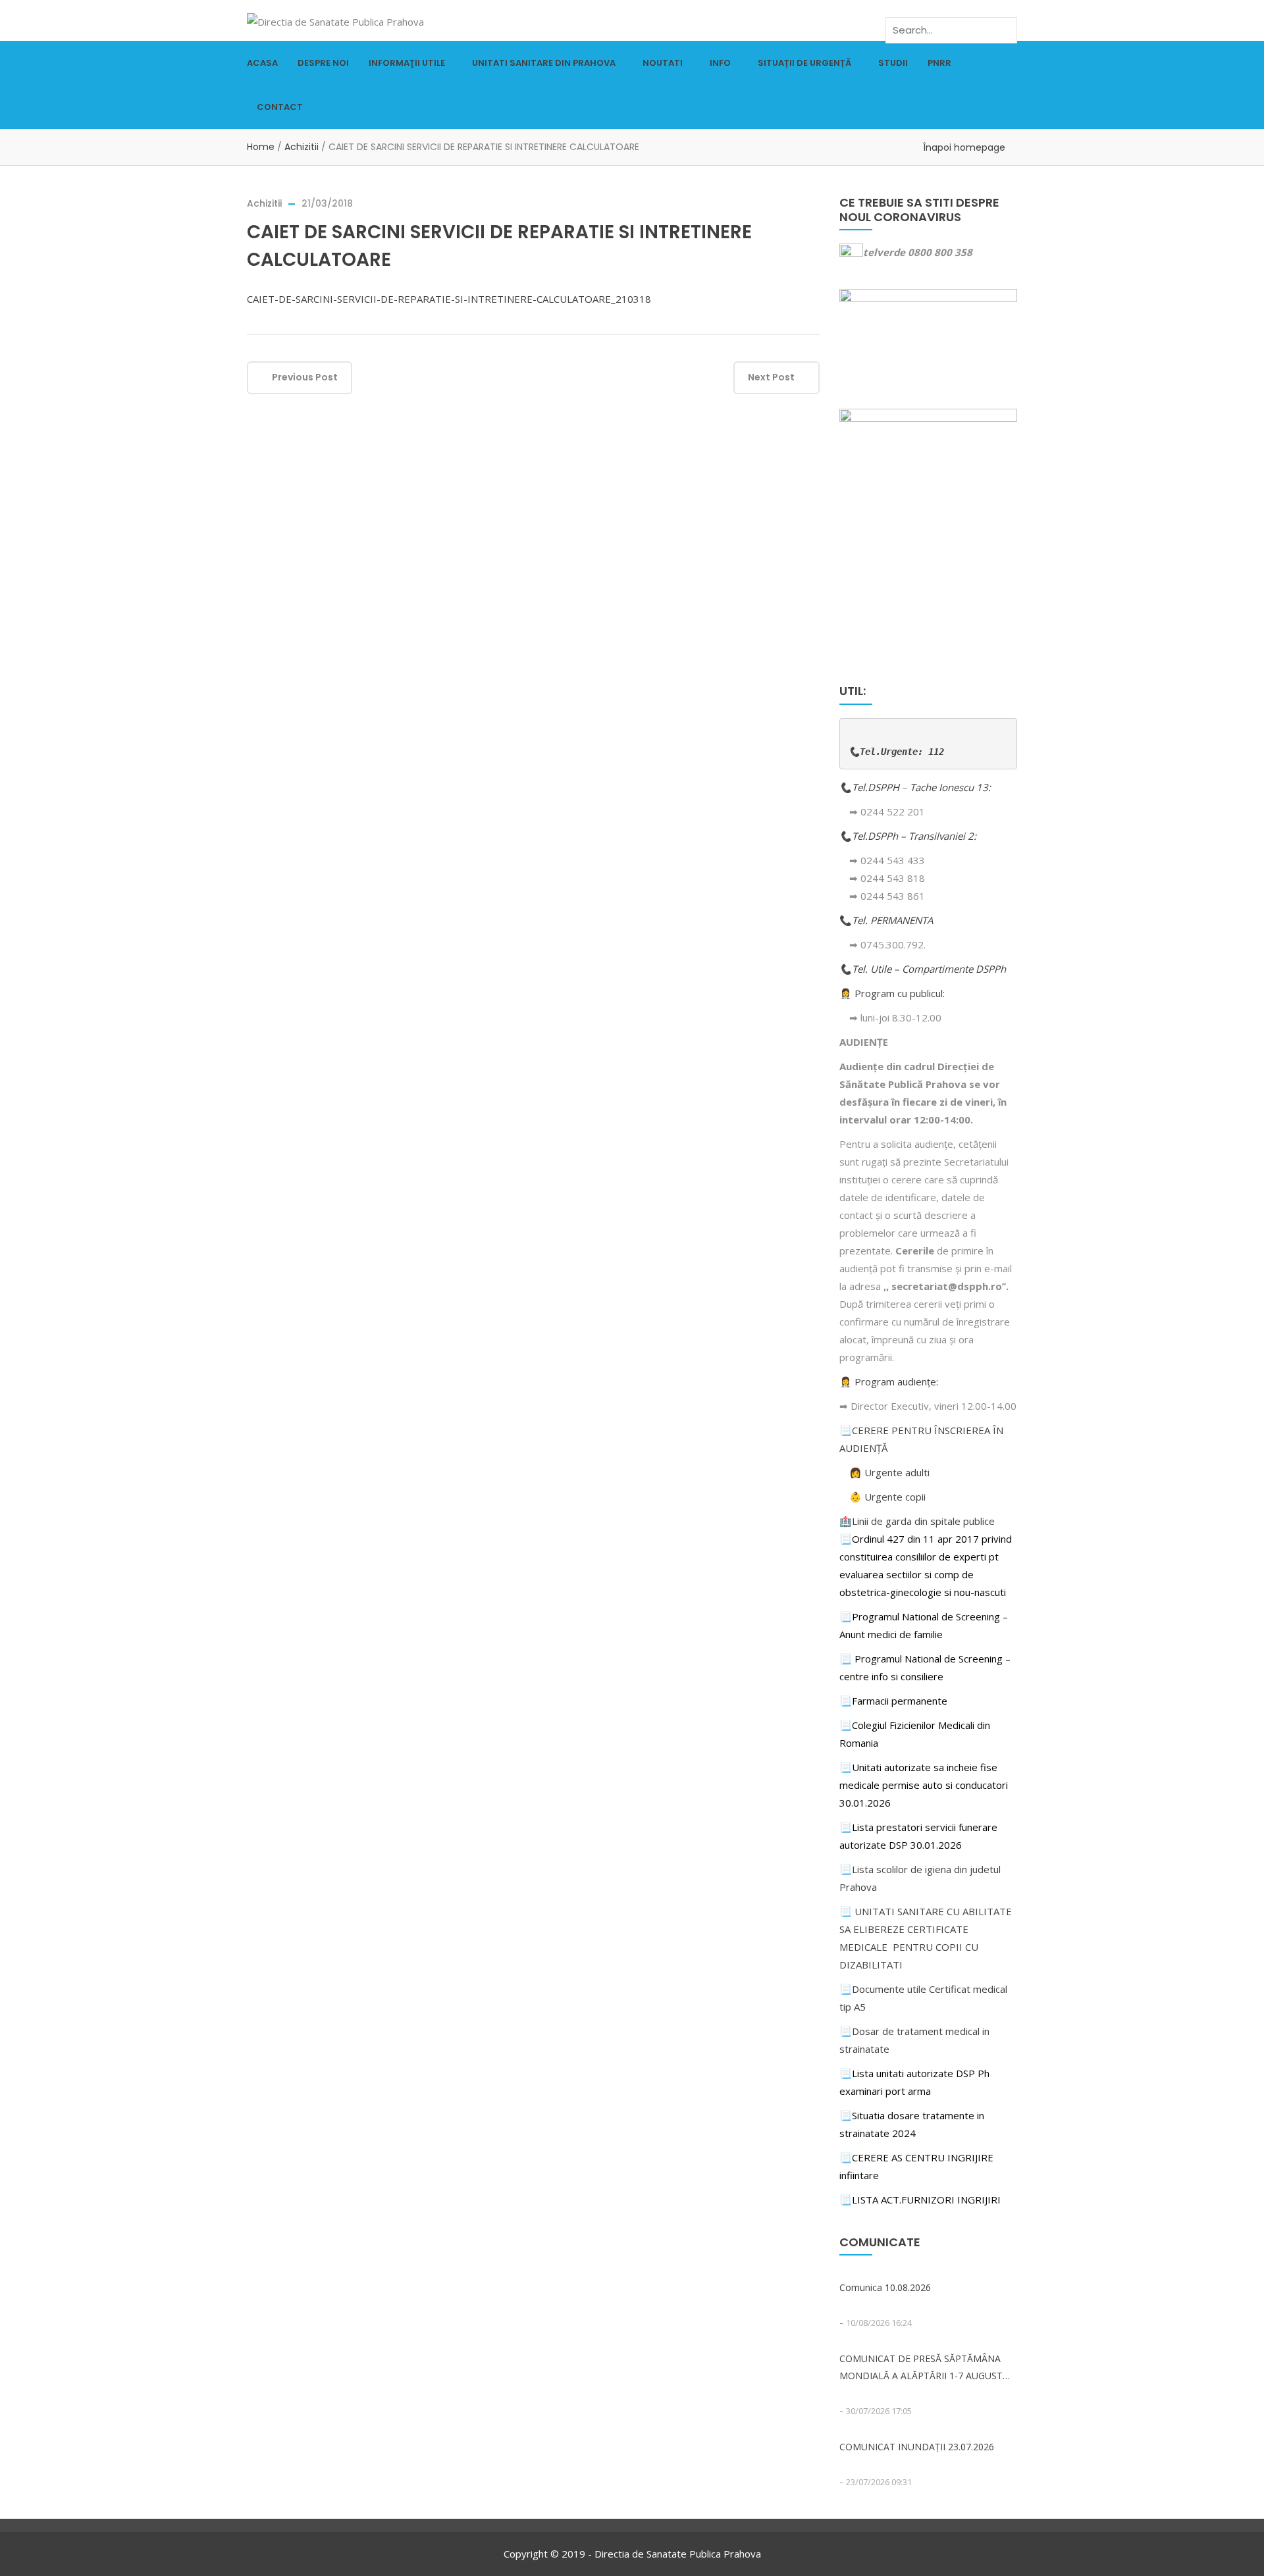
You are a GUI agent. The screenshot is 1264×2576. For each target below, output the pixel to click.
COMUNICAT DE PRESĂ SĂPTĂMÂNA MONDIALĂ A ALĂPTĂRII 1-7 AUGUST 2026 (921, 2368)
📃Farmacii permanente (893, 1701)
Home (261, 147)
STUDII (893, 63)
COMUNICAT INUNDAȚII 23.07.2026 (917, 2447)
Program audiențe (895, 1381)
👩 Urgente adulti (889, 1472)
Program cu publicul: (900, 993)
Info (720, 63)
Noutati (663, 63)
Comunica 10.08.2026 (885, 2287)
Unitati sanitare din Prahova (544, 63)
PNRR (939, 63)
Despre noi (323, 63)
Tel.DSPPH (877, 787)
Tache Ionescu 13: (952, 787)
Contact (280, 107)
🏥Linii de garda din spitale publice (917, 1521)
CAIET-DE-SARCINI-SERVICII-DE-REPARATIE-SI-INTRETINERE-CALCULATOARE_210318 (449, 299)
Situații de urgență (804, 63)
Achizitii (302, 147)
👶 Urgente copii (887, 1497)
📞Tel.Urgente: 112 (896, 752)
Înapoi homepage (964, 147)
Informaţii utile (407, 63)
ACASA (262, 63)
